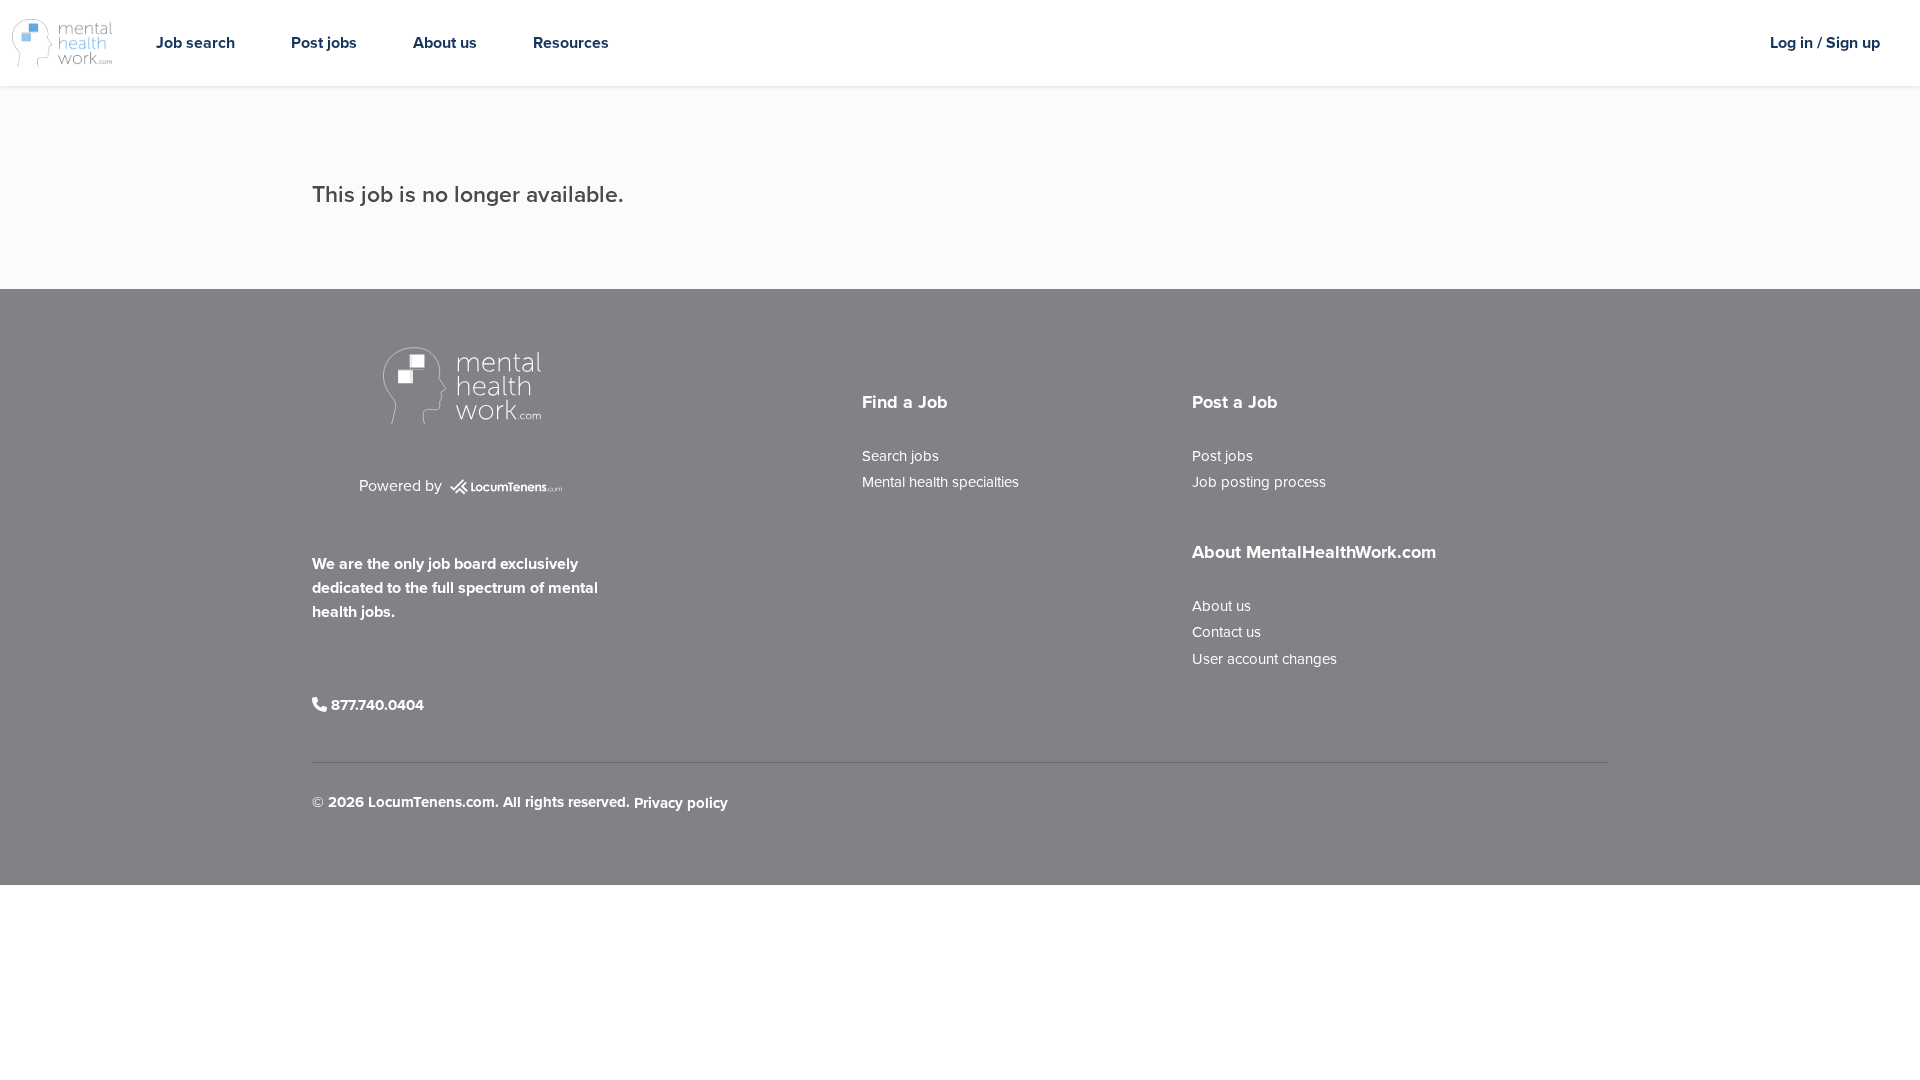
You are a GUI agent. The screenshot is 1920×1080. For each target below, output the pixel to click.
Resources (571, 42)
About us (445, 42)
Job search (195, 42)
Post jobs (324, 42)
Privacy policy (681, 804)
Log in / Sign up (1825, 42)
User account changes (1264, 659)
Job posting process (1259, 482)
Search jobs (900, 456)
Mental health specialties (940, 482)
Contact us (1226, 632)
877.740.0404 (375, 705)
